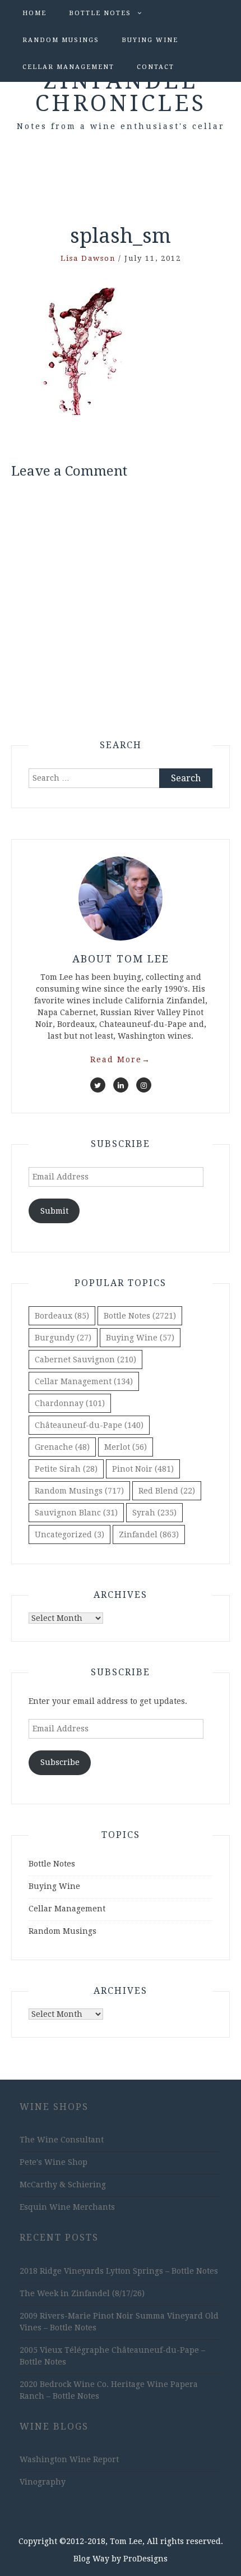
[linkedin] (121, 1085)
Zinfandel (149, 1534)
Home (34, 13)
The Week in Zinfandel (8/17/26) (82, 2293)
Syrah (154, 1513)
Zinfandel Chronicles (121, 92)
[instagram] (144, 1085)
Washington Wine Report (69, 2459)
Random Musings (61, 40)
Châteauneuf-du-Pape (89, 1425)
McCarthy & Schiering (63, 2185)
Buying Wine (150, 40)
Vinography (43, 2482)
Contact (156, 67)
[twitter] (98, 1085)
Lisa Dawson (88, 258)
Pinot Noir (143, 1469)
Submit (54, 1211)
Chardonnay (70, 1403)
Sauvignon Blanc (76, 1513)
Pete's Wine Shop (54, 2162)
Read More (121, 1059)
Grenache (62, 1447)
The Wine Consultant (62, 2140)
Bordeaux (62, 1316)
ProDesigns (145, 2559)
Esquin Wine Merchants (67, 2207)
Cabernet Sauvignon (85, 1360)
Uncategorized (69, 1534)
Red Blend (167, 1491)
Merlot (126, 1447)
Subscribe (60, 1762)
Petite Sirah (66, 1469)
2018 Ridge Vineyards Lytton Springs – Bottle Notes (119, 2271)
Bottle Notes (100, 13)
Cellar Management (68, 67)
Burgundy (63, 1338)
